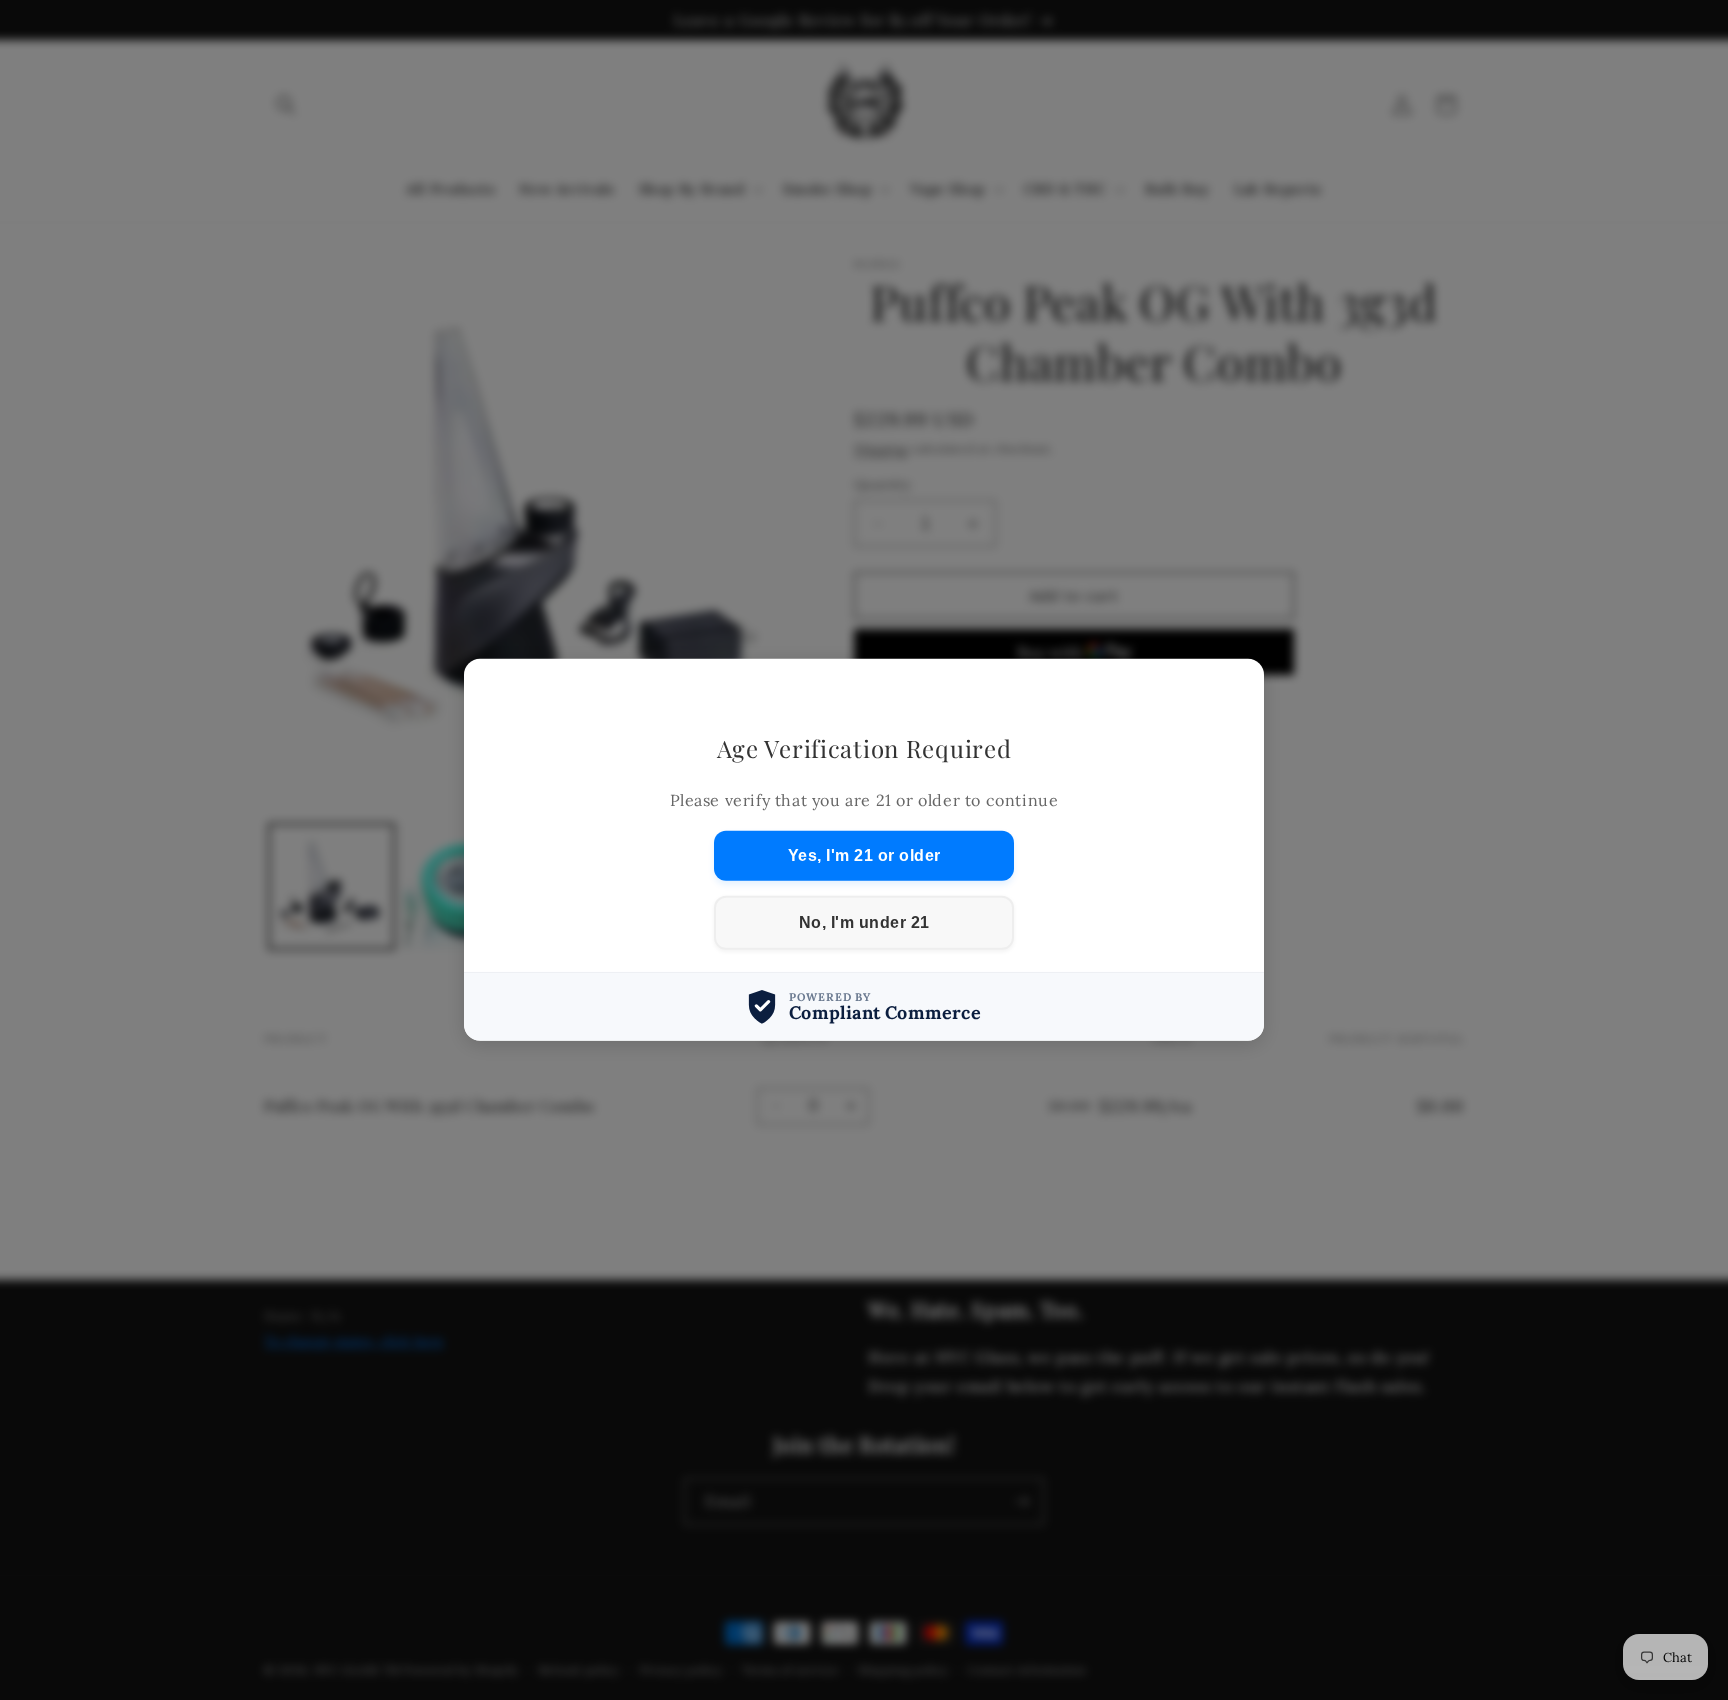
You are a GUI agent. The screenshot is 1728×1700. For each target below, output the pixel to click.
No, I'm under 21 (864, 922)
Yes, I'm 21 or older (864, 855)
